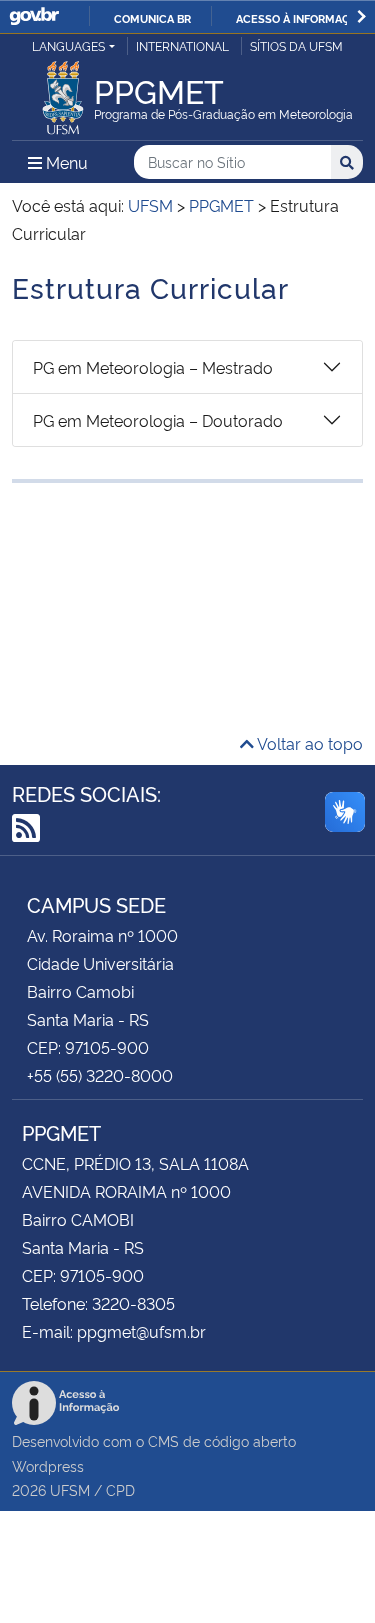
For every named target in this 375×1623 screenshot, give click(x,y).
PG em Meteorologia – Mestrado (153, 367)
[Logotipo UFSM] (63, 92)
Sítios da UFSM (296, 45)
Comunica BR (152, 18)
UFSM (70, 1489)
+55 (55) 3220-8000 (100, 1075)
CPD (120, 1489)
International (182, 45)
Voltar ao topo (308, 743)
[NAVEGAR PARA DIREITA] (361, 16)
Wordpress (48, 1465)
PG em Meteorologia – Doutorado (158, 420)
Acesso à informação (300, 18)
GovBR (34, 16)
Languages (68, 45)
